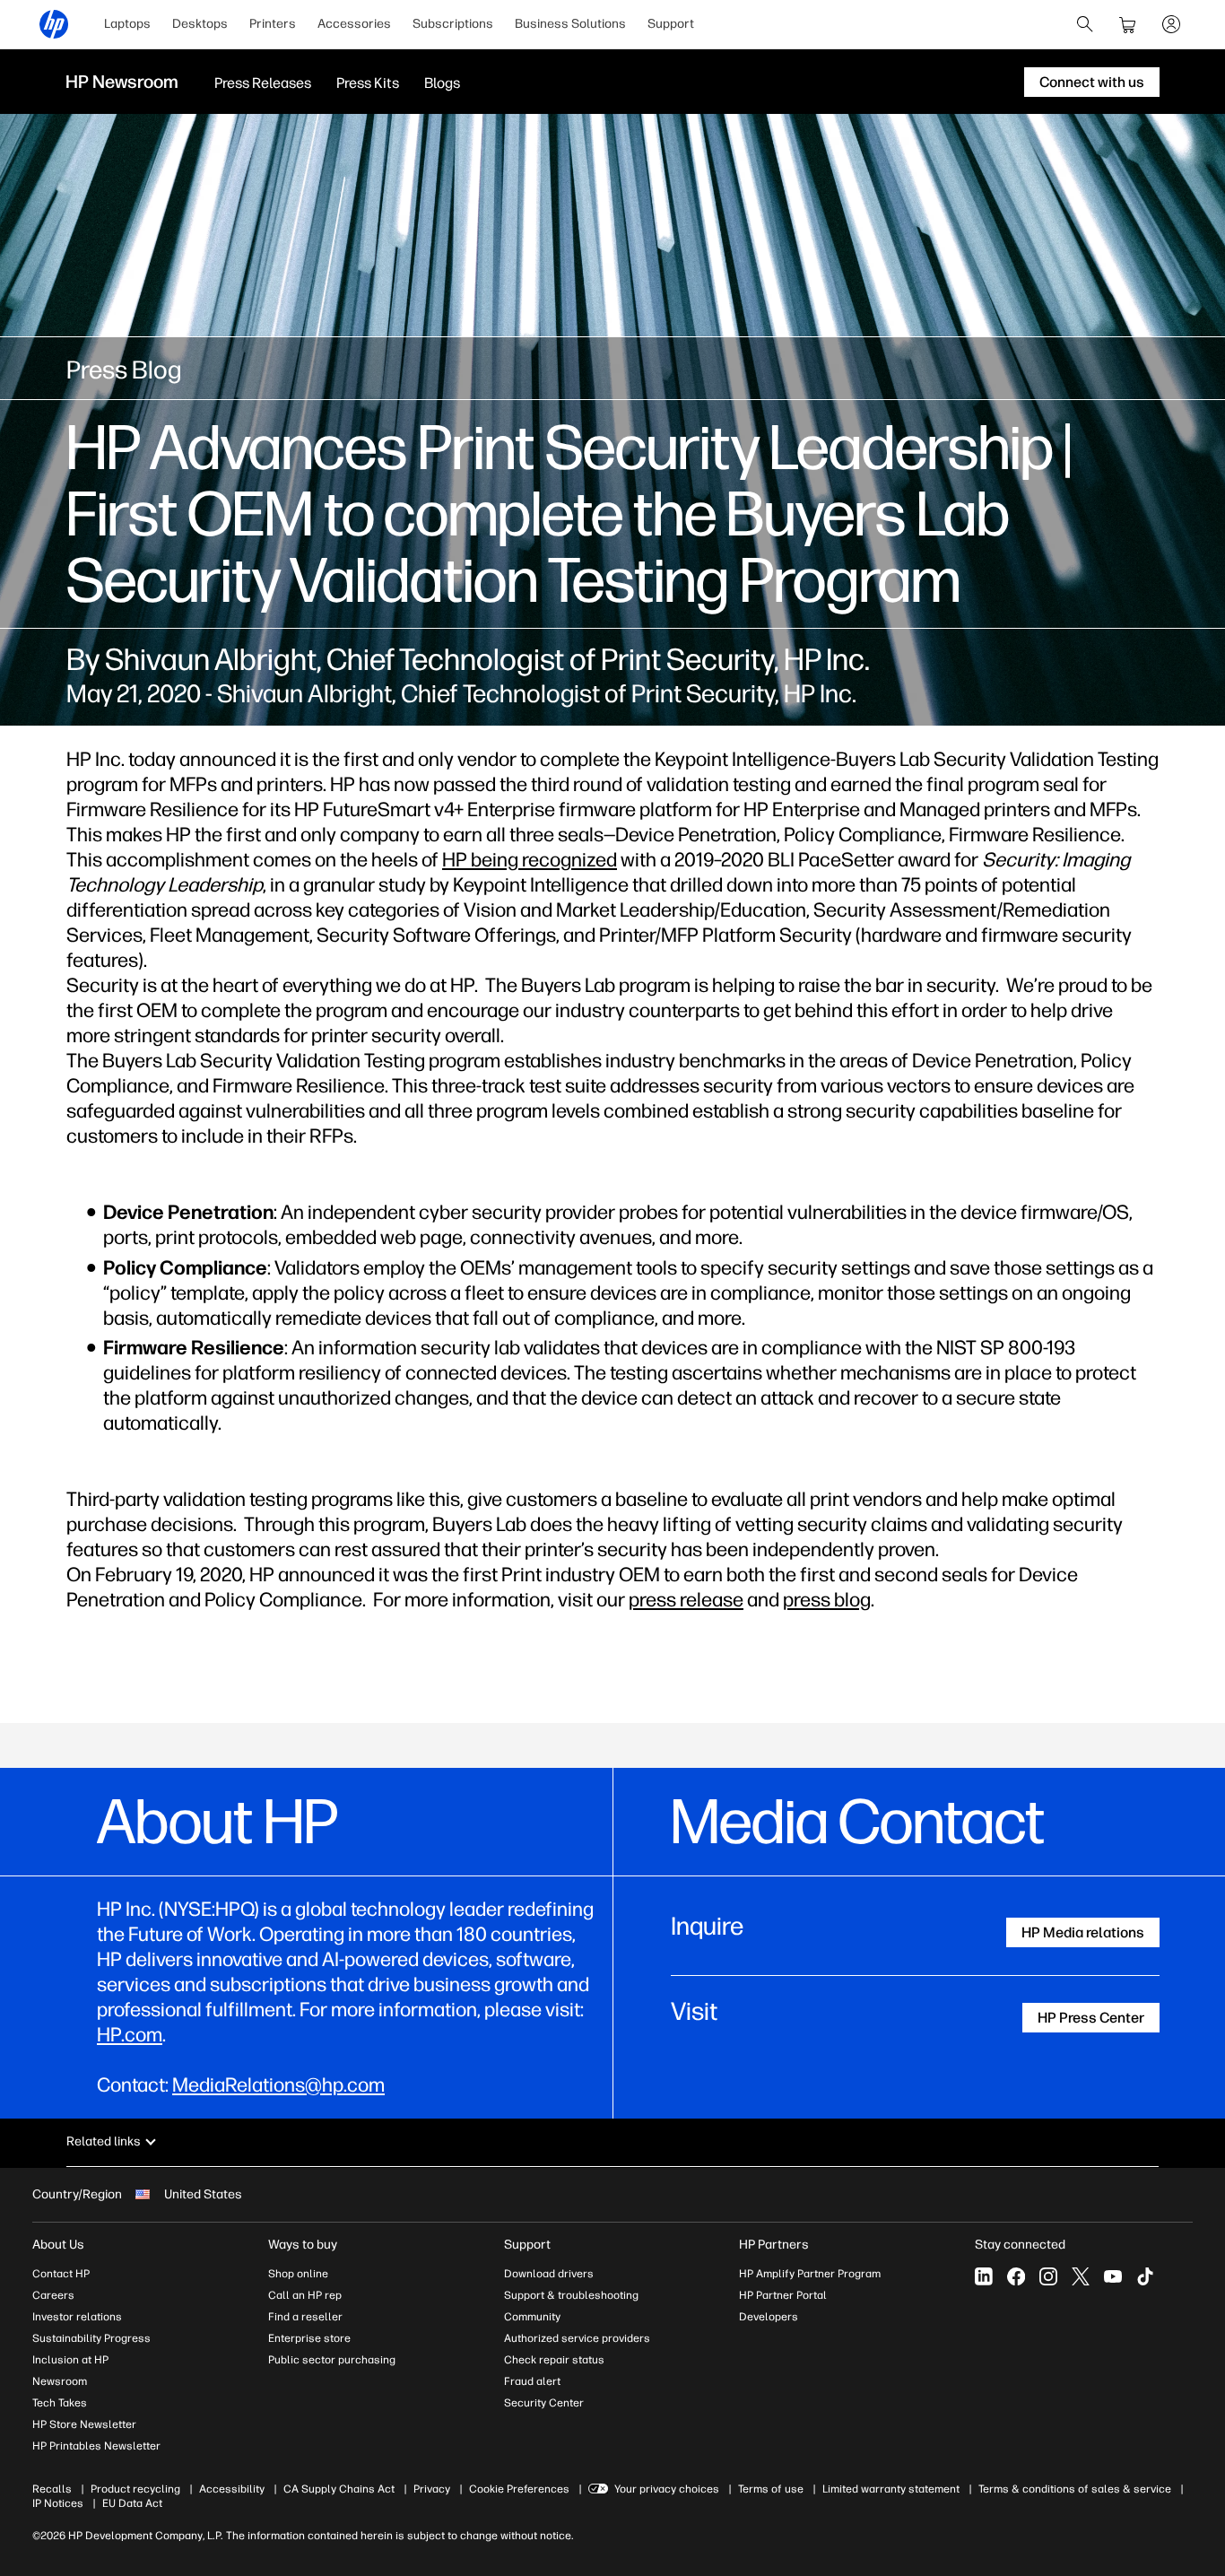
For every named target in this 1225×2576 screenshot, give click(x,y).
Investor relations (77, 2317)
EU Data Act (132, 2503)
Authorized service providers (577, 2338)
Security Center (544, 2403)
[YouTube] (1113, 2276)
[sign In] (1171, 24)
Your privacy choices (667, 2489)
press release (686, 1600)
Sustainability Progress (91, 2338)
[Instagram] (1048, 2276)
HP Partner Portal (783, 2295)
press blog (827, 1600)
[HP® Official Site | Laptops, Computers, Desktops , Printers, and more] (54, 24)
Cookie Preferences (519, 2489)
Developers (769, 2317)
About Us (58, 2245)
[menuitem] (127, 24)
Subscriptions (453, 24)
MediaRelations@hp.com (278, 2085)
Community (532, 2317)
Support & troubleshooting (571, 2295)
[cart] (1128, 24)
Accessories (354, 24)
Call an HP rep (305, 2295)
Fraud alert (532, 2381)
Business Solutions (570, 24)
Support (671, 24)
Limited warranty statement (891, 2489)
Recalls (52, 2489)
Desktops (200, 24)
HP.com (130, 2035)
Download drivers (549, 2274)
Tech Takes (60, 2403)
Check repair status (554, 2360)
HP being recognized (530, 860)
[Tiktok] (1145, 2276)
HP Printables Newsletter (96, 2446)
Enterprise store (309, 2338)
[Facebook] (1016, 2276)
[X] (1081, 2276)
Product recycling (135, 2489)
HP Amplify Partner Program (810, 2274)
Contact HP (61, 2274)
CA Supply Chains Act (339, 2489)
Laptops (127, 24)
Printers (273, 24)
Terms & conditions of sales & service (1075, 2489)
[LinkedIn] (984, 2276)
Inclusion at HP (70, 2360)
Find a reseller (305, 2317)
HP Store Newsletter (84, 2424)
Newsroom (60, 2381)
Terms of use (771, 2489)
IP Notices (58, 2503)
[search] (1085, 24)
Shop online (298, 2274)
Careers (53, 2295)
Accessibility (232, 2489)
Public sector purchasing (332, 2360)
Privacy (432, 2489)
